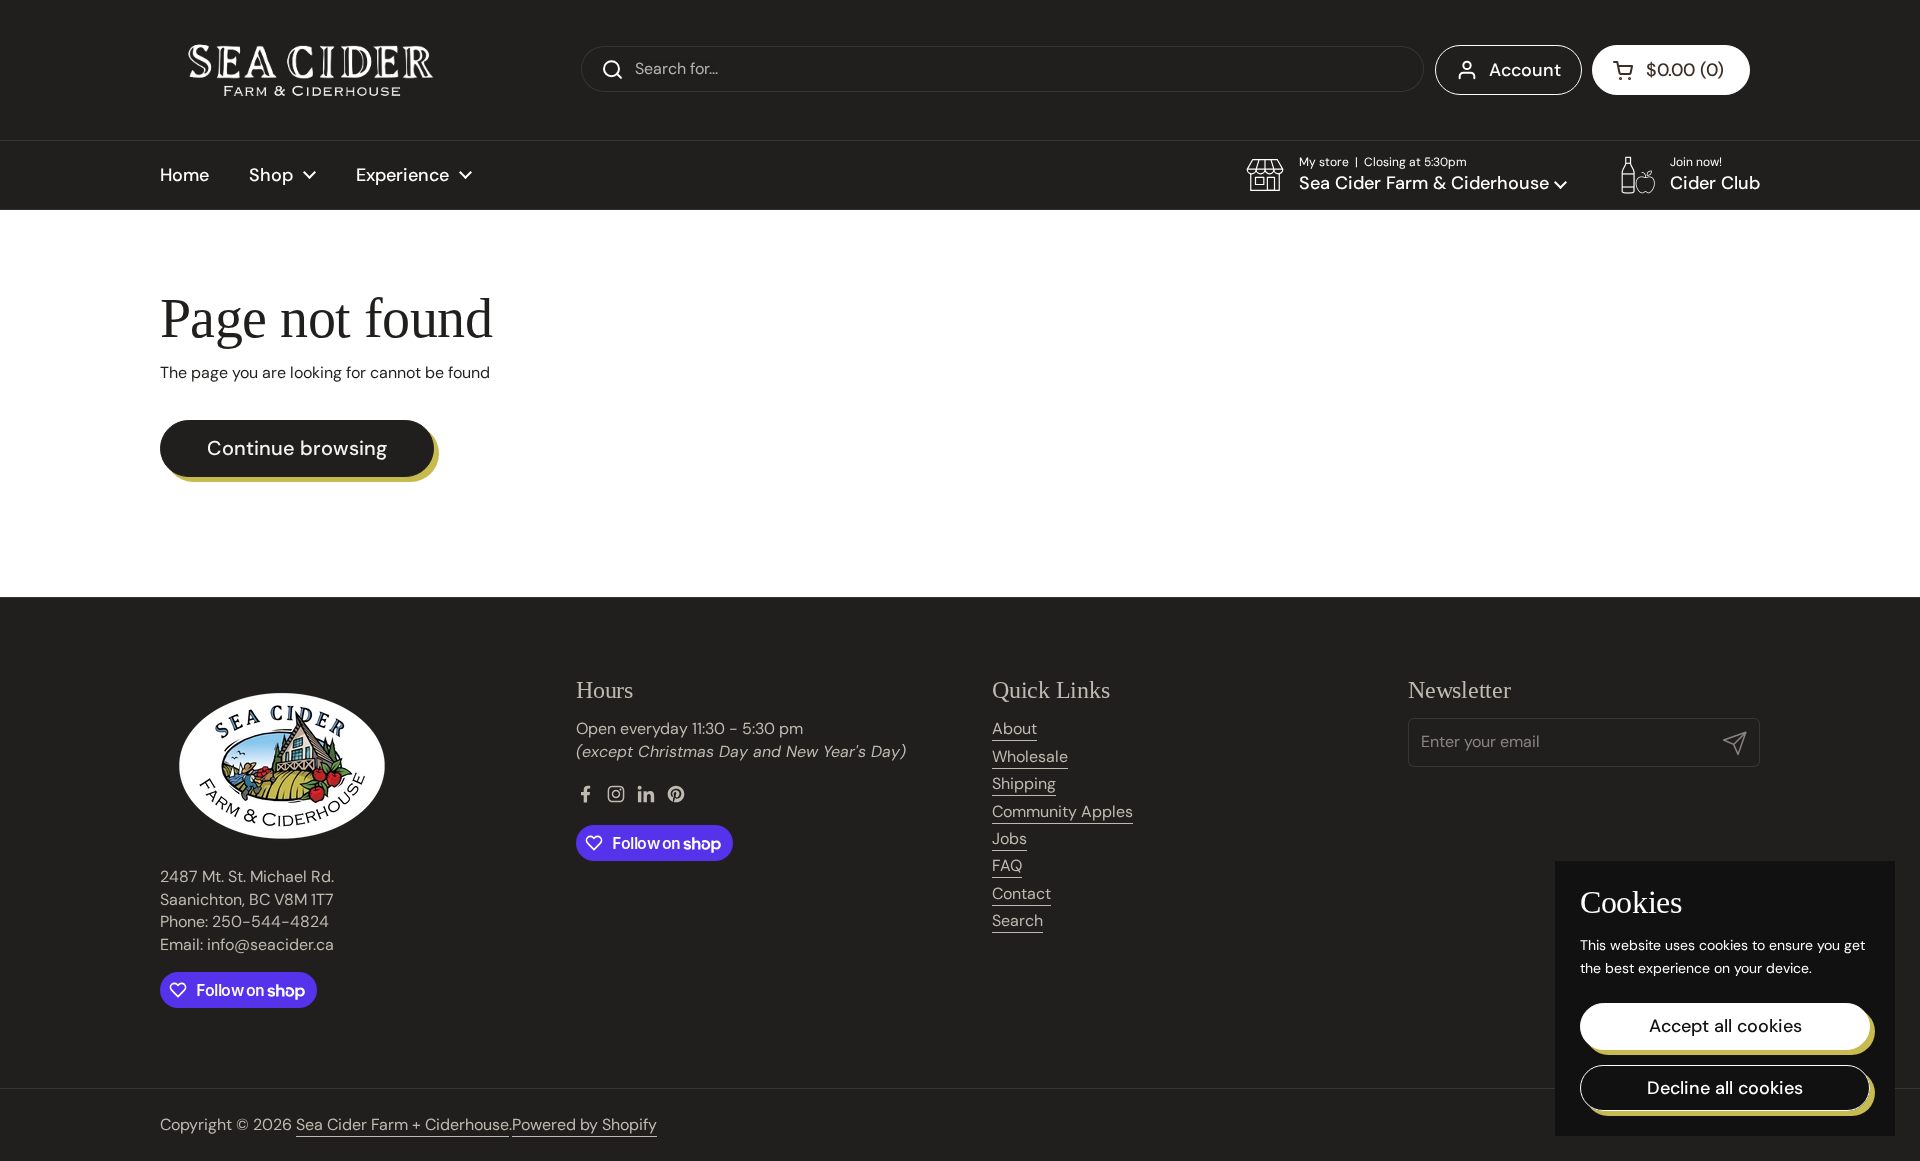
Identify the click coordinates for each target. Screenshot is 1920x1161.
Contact (1021, 893)
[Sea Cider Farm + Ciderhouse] (310, 70)
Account (1525, 70)
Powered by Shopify (584, 1124)
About (1014, 728)
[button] (1406, 175)
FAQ (1007, 865)
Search (1017, 920)
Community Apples (1062, 811)
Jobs (1009, 838)
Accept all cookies (1725, 1026)
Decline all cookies (1725, 1088)
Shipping (1024, 783)
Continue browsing (297, 448)
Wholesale (1030, 756)
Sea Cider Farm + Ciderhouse (402, 1124)
